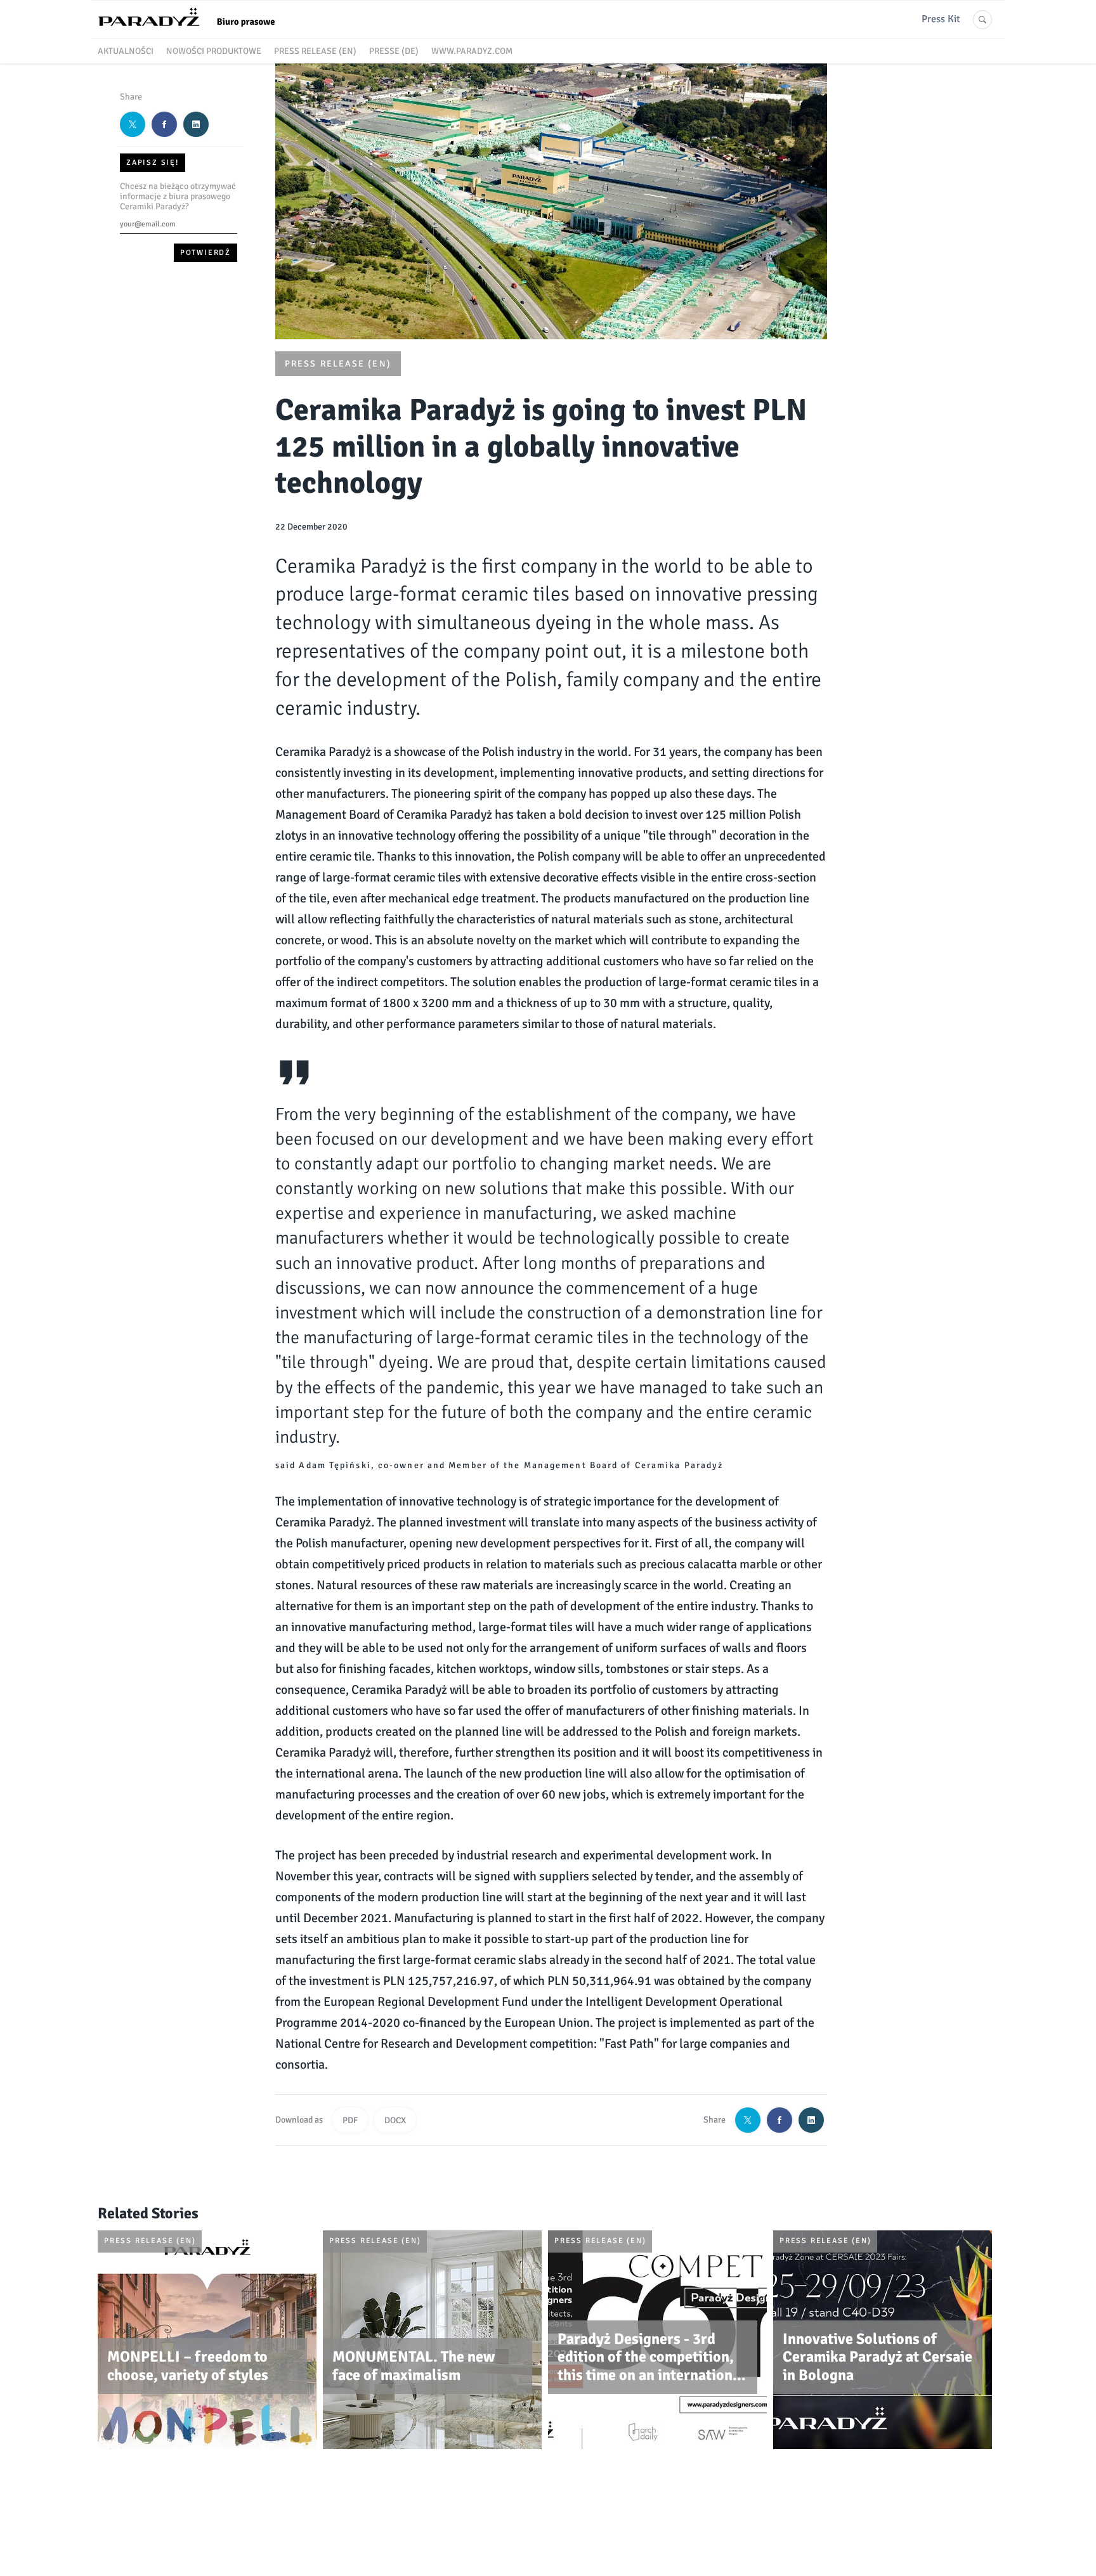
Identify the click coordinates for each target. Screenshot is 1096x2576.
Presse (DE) (394, 51)
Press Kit (941, 19)
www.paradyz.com (472, 51)
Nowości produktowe (214, 51)
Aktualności (126, 51)
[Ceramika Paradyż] (193, 31)
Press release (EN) (315, 51)
